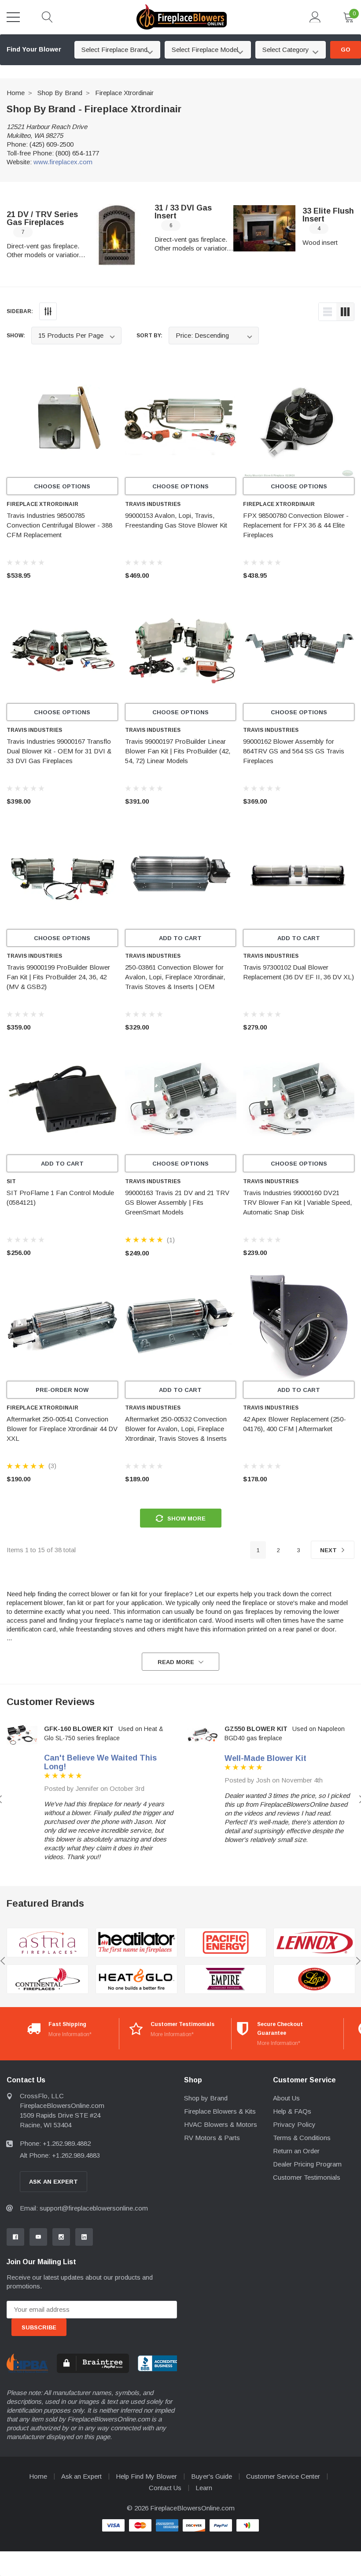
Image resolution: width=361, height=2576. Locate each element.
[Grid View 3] (345, 312)
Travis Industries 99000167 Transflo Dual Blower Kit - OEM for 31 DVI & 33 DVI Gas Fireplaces (59, 751)
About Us (286, 2098)
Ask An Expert (53, 2182)
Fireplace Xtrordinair (124, 93)
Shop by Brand (60, 93)
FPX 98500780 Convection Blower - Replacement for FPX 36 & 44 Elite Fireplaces (296, 525)
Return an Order (296, 2151)
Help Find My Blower (146, 2476)
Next (329, 1550)
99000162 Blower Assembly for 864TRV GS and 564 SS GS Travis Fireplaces (294, 751)
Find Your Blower (34, 49)
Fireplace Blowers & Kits (220, 2111)
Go (346, 50)
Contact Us (165, 2488)
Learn (204, 2488)
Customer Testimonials (307, 2177)
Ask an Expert (81, 2476)
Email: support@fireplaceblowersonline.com (84, 2208)
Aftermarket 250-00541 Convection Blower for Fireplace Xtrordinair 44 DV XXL (62, 1429)
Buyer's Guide (212, 2476)
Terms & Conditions (302, 2138)
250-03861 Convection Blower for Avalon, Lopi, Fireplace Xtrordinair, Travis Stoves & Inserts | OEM (175, 977)
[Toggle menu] (13, 17)
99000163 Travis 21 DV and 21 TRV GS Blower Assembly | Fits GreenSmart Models (177, 1202)
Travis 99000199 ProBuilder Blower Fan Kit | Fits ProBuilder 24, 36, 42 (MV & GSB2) (58, 977)
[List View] (328, 312)
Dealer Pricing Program (307, 2164)
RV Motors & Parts (212, 2138)
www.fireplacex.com (63, 162)
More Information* (70, 2034)
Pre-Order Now (62, 1390)
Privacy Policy (294, 2124)
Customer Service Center (283, 2476)
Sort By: (149, 336)
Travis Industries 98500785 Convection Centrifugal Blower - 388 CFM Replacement (59, 525)
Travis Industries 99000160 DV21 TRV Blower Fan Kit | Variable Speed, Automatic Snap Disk (297, 1202)
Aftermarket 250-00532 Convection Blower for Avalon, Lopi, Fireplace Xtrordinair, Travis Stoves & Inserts (176, 1429)
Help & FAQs (292, 2111)
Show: (16, 336)
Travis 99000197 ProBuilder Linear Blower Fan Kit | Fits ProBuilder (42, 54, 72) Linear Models (178, 751)
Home (16, 93)
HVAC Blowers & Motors (221, 2124)
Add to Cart (180, 938)
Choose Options (62, 486)
